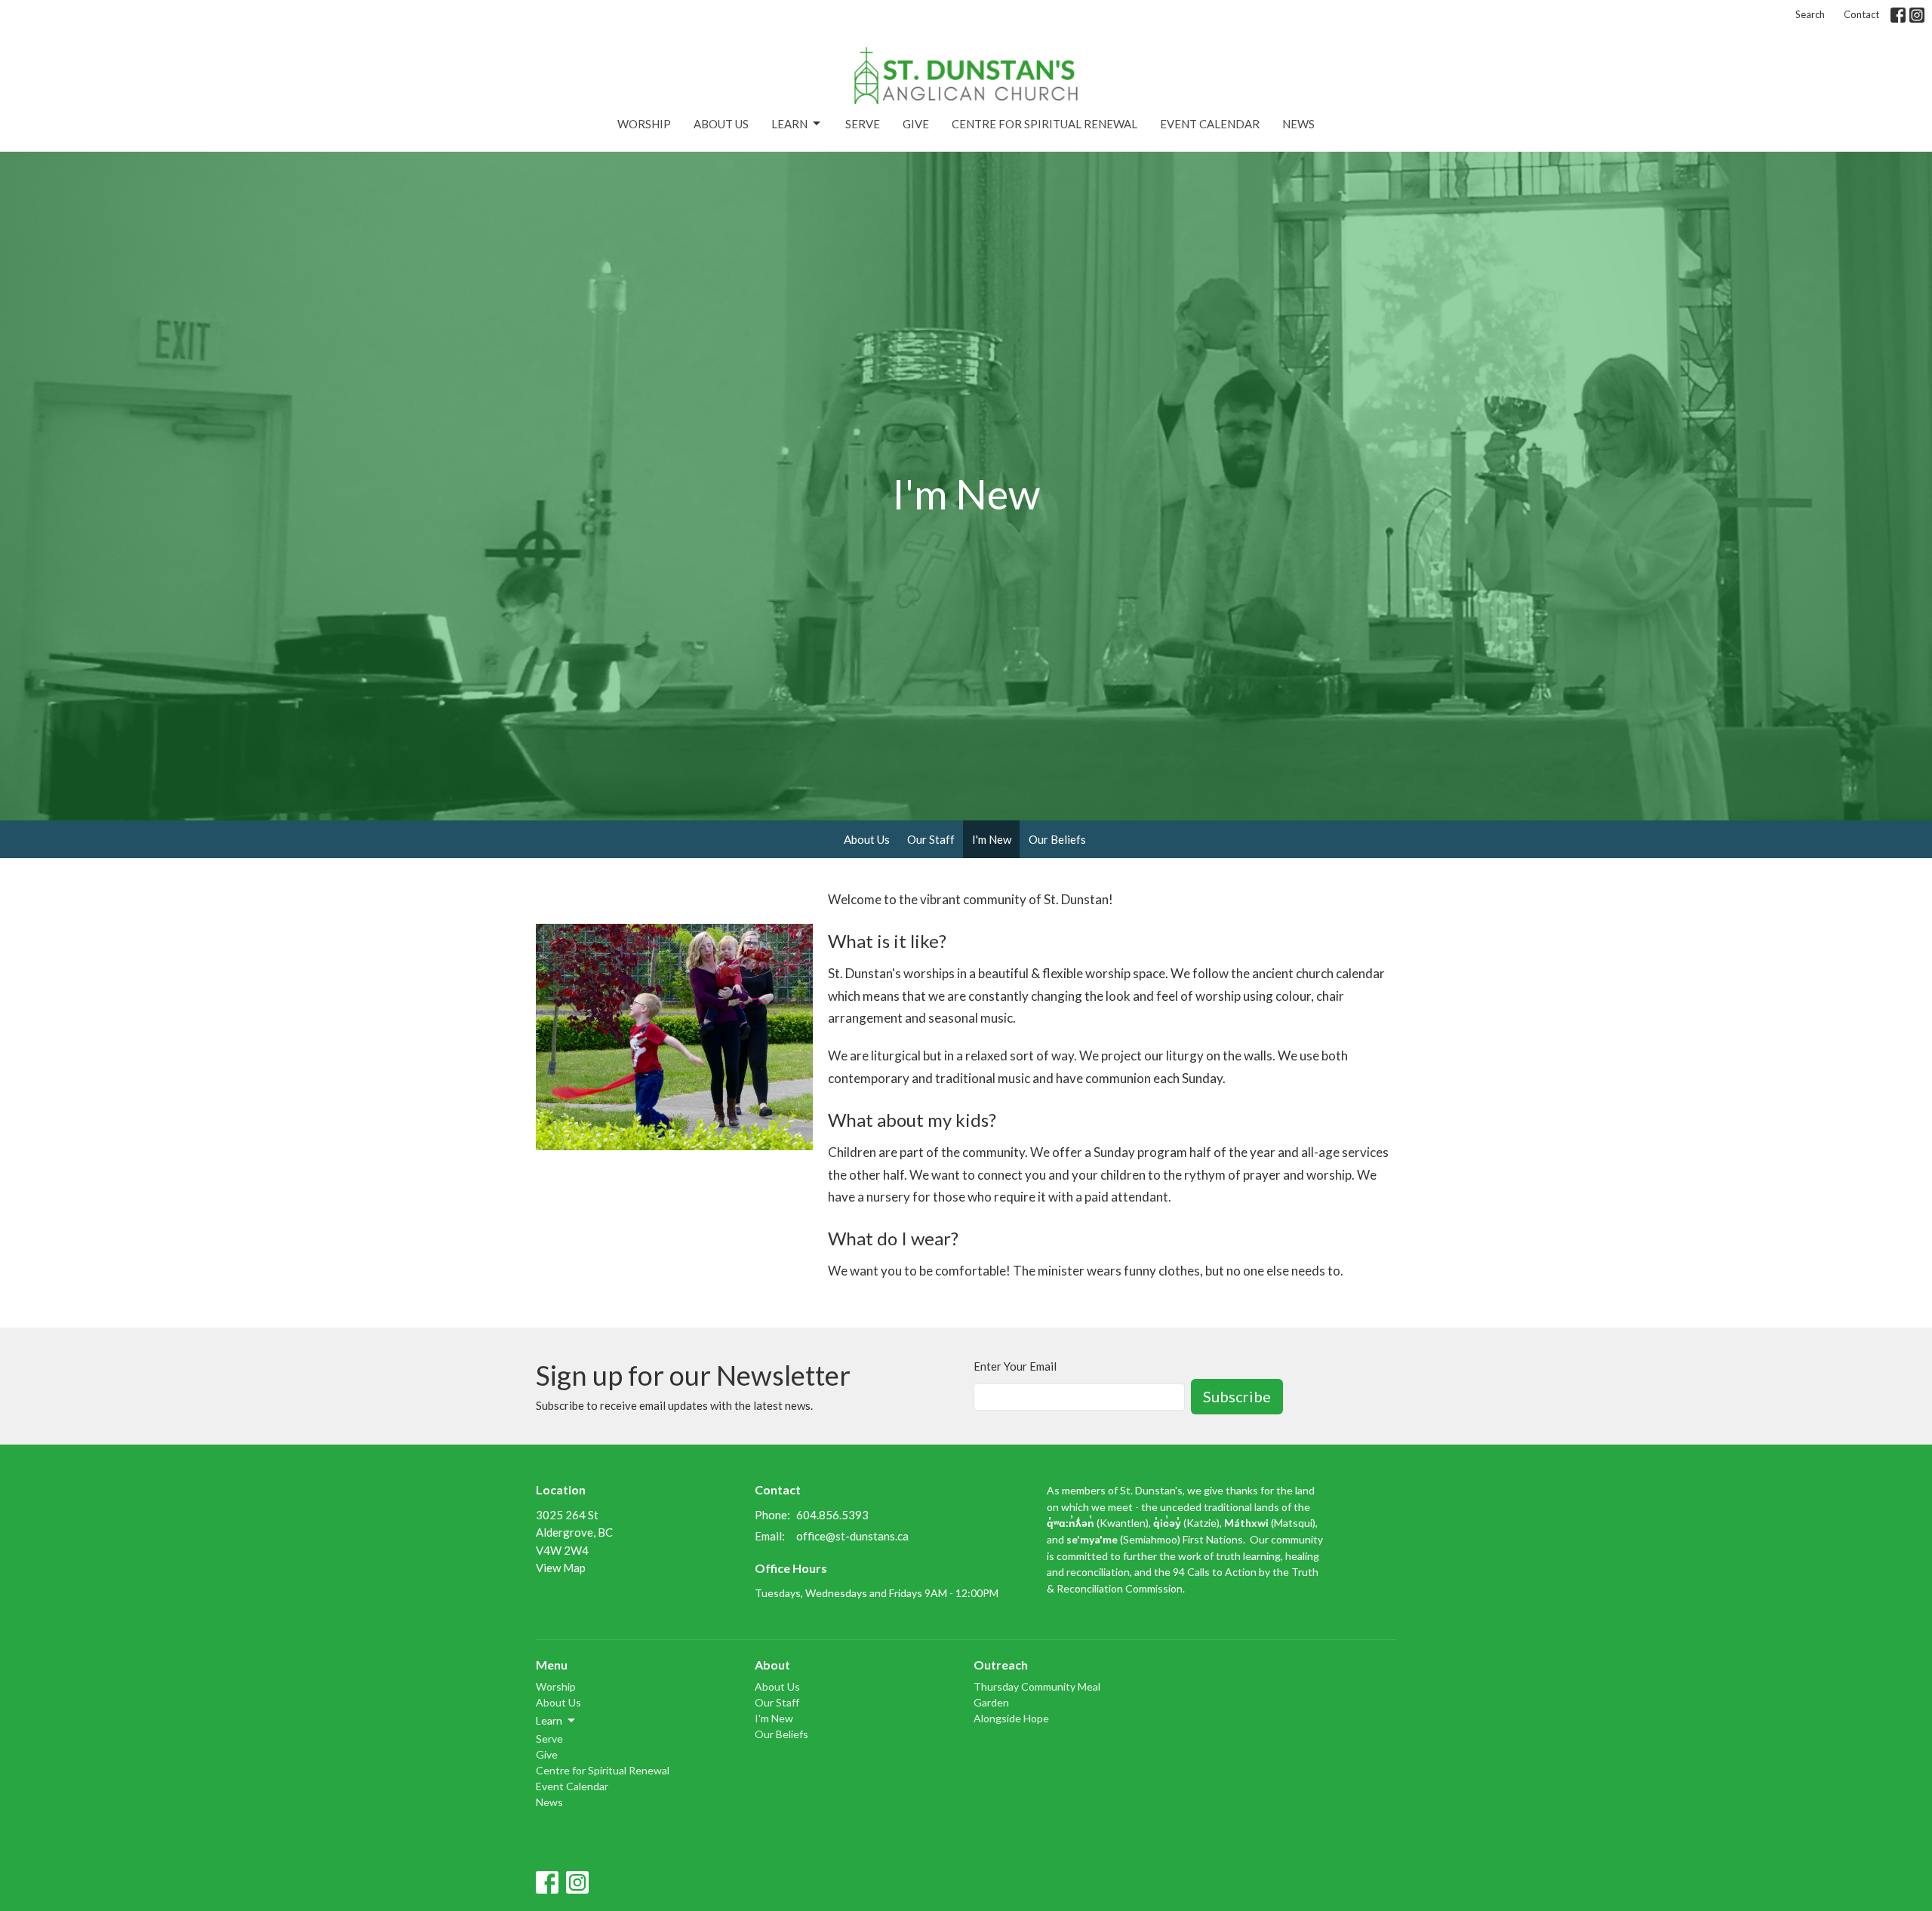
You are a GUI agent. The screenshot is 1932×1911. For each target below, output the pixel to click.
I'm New (992, 839)
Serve (863, 124)
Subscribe (1237, 1396)
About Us (721, 124)
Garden (991, 1702)
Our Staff (931, 839)
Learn (789, 124)
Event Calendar (1210, 124)
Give (916, 124)
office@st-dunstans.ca (852, 1536)
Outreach (1001, 1665)
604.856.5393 (832, 1515)
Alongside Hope (1011, 1718)
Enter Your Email (1015, 1366)
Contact (1861, 14)
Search (1810, 14)
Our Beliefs (1057, 839)
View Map (561, 1568)
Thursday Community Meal (1037, 1686)
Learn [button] (549, 1720)
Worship (644, 124)
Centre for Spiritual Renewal (1044, 124)
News (1298, 124)
